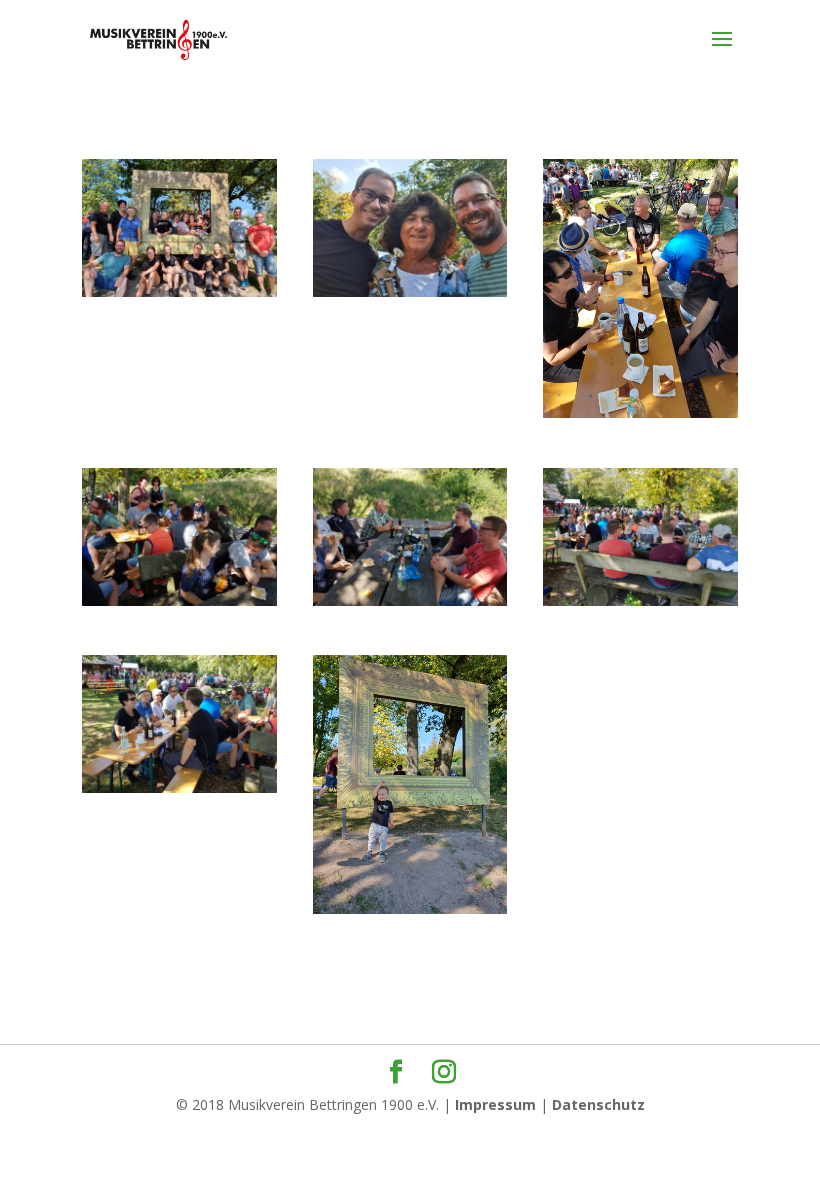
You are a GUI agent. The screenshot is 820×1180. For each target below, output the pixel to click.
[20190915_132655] (179, 296)
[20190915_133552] (410, 296)
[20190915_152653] (410, 913)
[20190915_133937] (410, 605)
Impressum (495, 1104)
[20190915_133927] (640, 417)
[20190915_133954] (179, 792)
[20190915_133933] (179, 605)
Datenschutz (598, 1104)
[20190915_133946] (640, 605)
